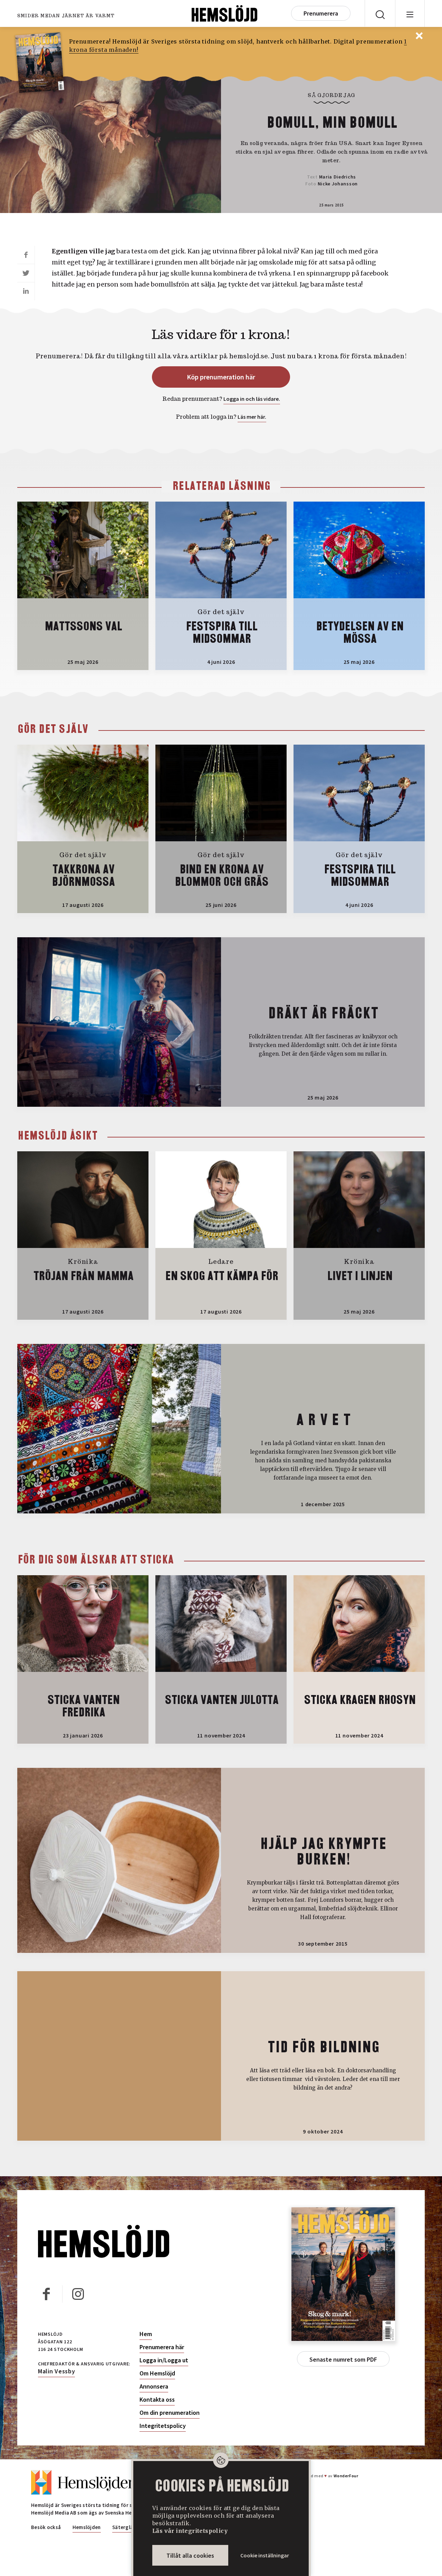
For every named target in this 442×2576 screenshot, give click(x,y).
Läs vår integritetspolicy (190, 2531)
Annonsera (154, 2386)
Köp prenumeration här (221, 377)
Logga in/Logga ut (164, 2360)
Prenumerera (321, 13)
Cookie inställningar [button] (265, 2555)
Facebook (47, 2294)
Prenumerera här (162, 2347)
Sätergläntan (128, 2527)
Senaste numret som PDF (343, 2359)
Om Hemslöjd (157, 2373)
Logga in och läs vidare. (252, 399)
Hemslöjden (87, 2527)
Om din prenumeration (170, 2413)
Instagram (78, 2294)
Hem (146, 2334)
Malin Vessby (56, 2371)
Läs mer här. (252, 417)
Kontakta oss (157, 2400)
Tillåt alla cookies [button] (190, 2555)
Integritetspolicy (163, 2426)
